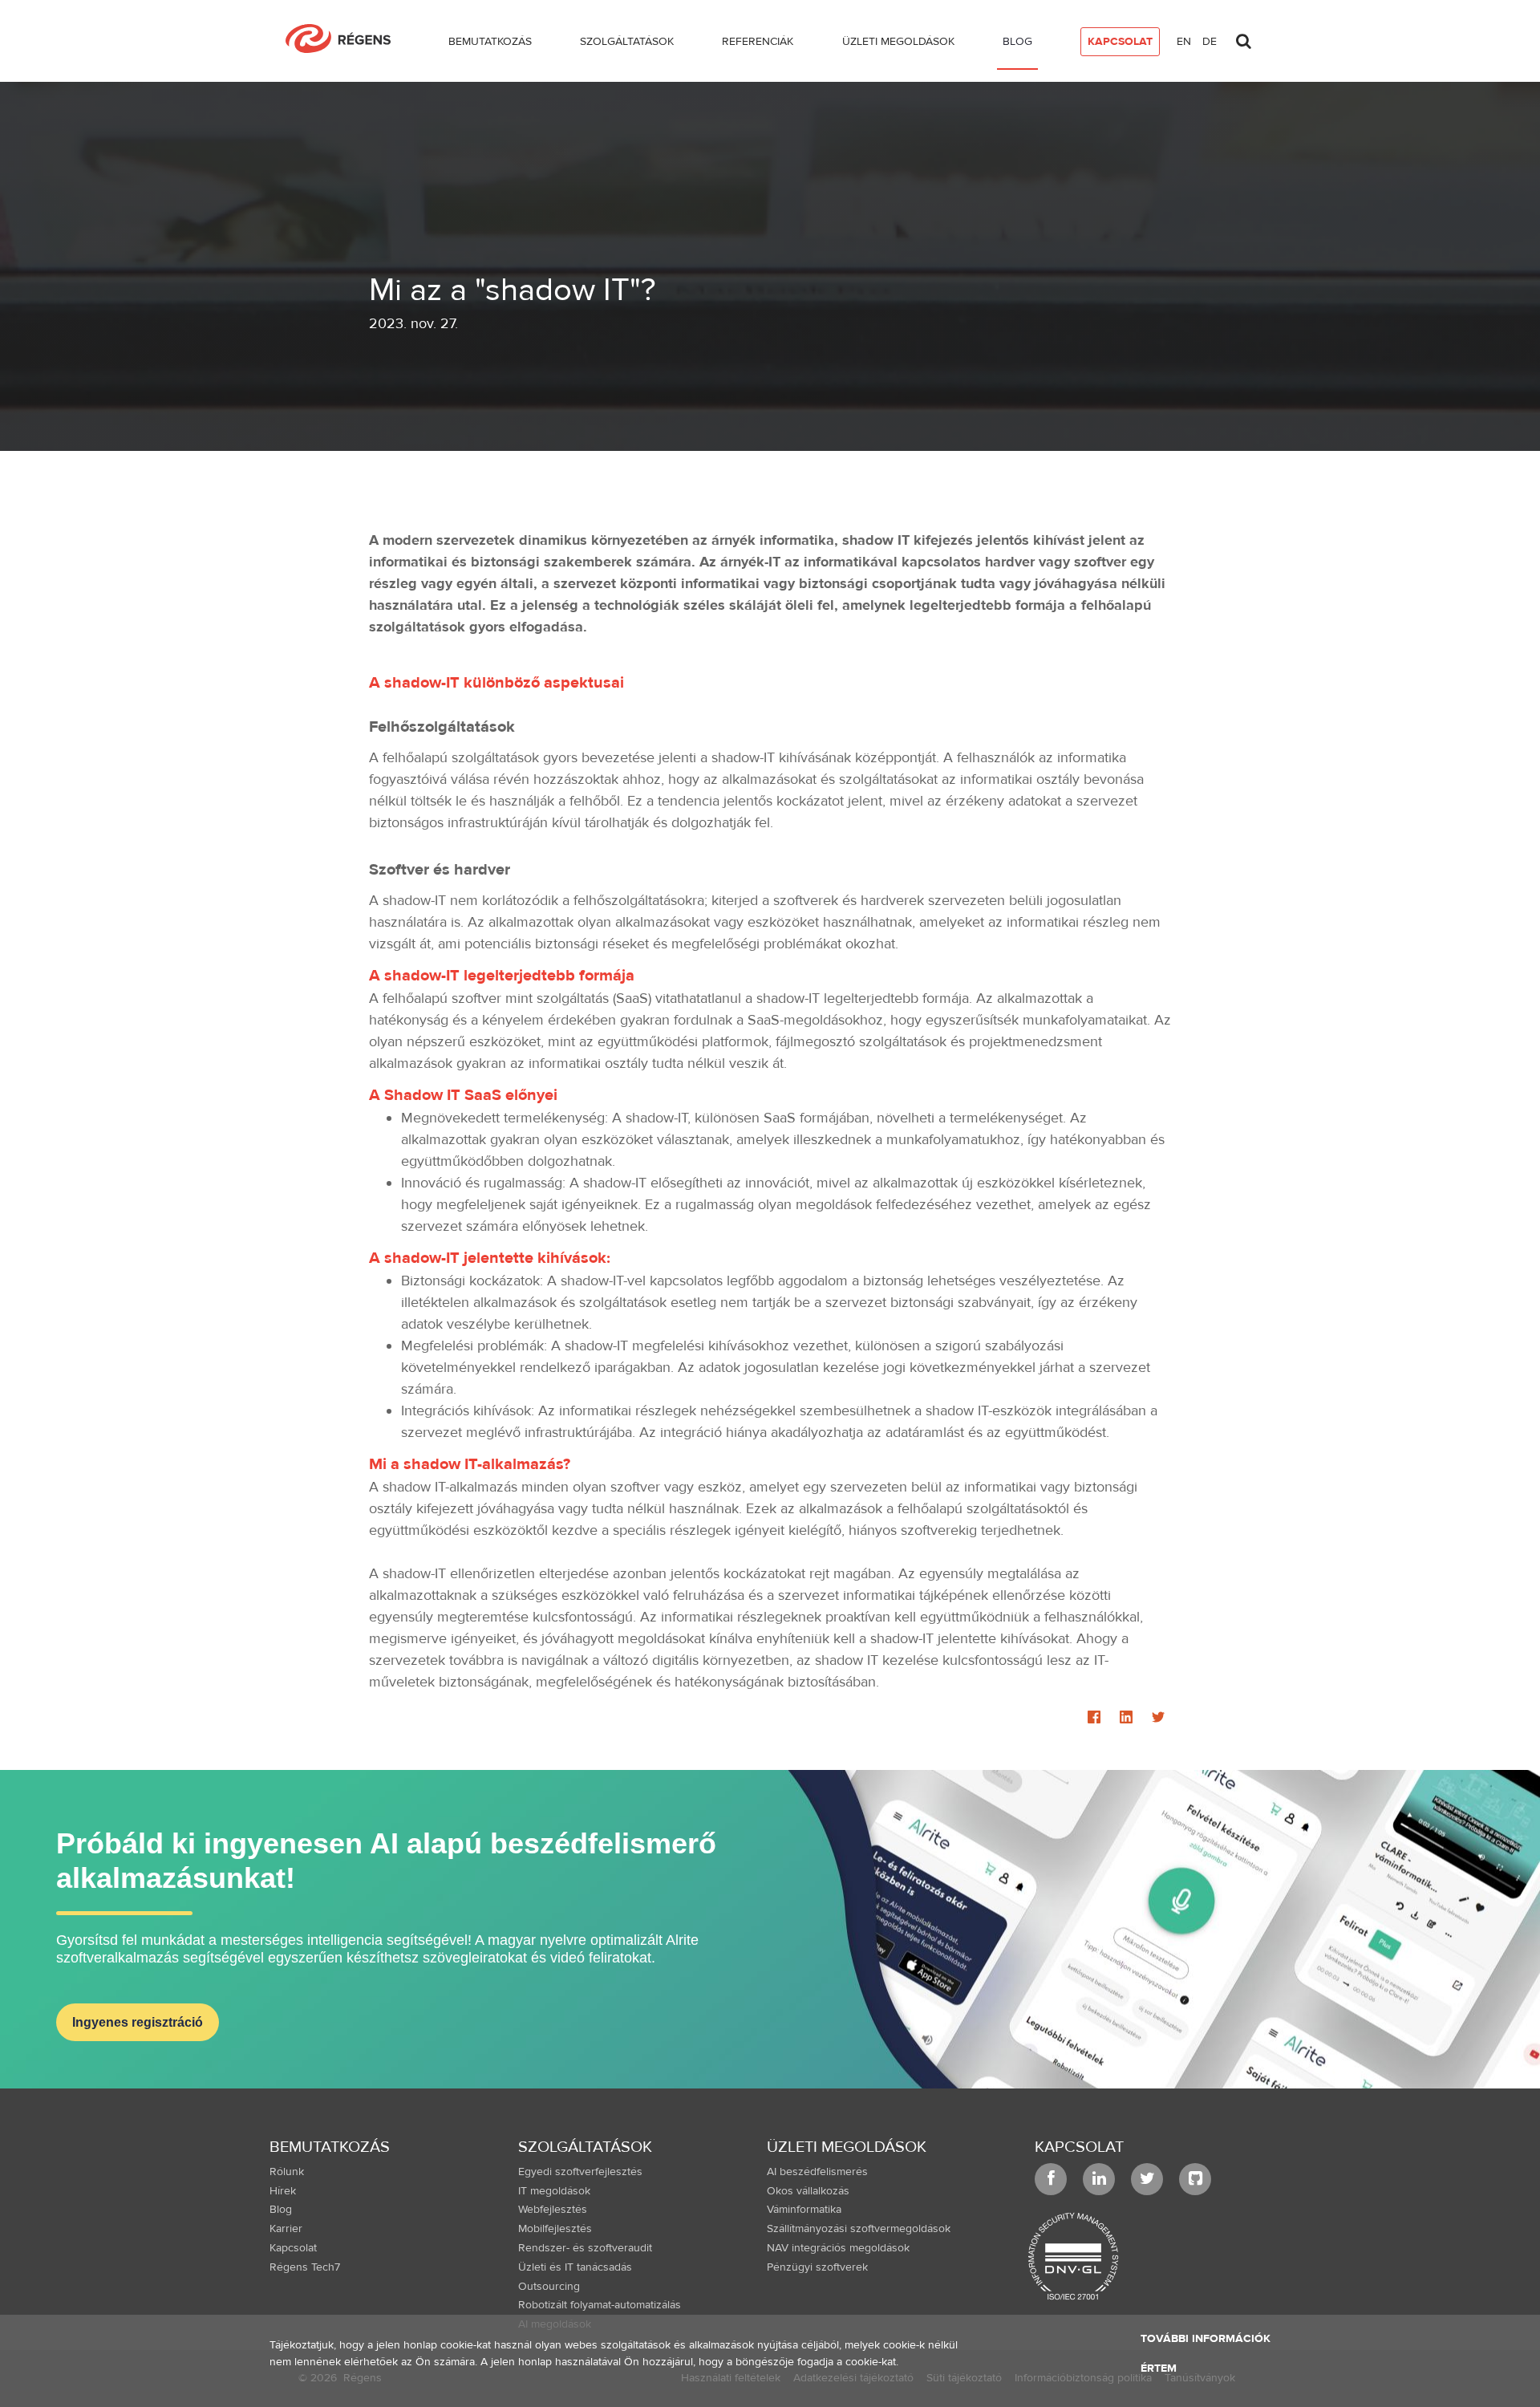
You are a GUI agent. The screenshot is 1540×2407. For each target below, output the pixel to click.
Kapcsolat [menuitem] (293, 2248)
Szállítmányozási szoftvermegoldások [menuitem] (859, 2229)
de (1210, 42)
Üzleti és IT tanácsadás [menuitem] (575, 2267)
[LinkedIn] (1126, 1719)
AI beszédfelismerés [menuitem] (817, 2172)
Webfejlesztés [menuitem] (553, 2210)
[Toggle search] (1243, 37)
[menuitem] (490, 45)
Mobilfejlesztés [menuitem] (555, 2229)
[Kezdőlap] (344, 39)
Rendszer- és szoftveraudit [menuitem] (585, 2248)
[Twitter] (1158, 1719)
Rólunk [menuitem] (287, 2172)
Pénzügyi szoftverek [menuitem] (817, 2267)
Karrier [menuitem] (286, 2229)
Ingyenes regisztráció (138, 2022)
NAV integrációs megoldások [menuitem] (838, 2248)
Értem (1159, 2368)
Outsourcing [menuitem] (549, 2287)
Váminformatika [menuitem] (804, 2210)
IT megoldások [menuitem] (554, 2191)
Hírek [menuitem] (283, 2191)
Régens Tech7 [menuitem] (305, 2267)
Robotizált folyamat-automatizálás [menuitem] (600, 2305)
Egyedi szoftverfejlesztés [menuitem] (580, 2172)
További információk (1206, 2339)
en (1184, 42)
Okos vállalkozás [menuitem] (808, 2191)
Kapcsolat (1079, 2147)
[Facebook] (1094, 1719)
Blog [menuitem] (281, 2210)
